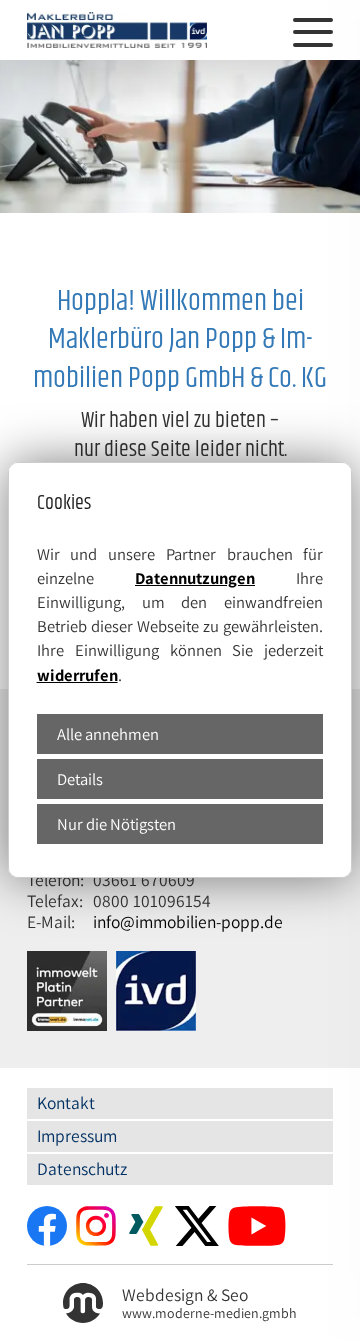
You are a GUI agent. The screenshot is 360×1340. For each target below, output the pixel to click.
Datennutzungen (195, 578)
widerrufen (77, 675)
